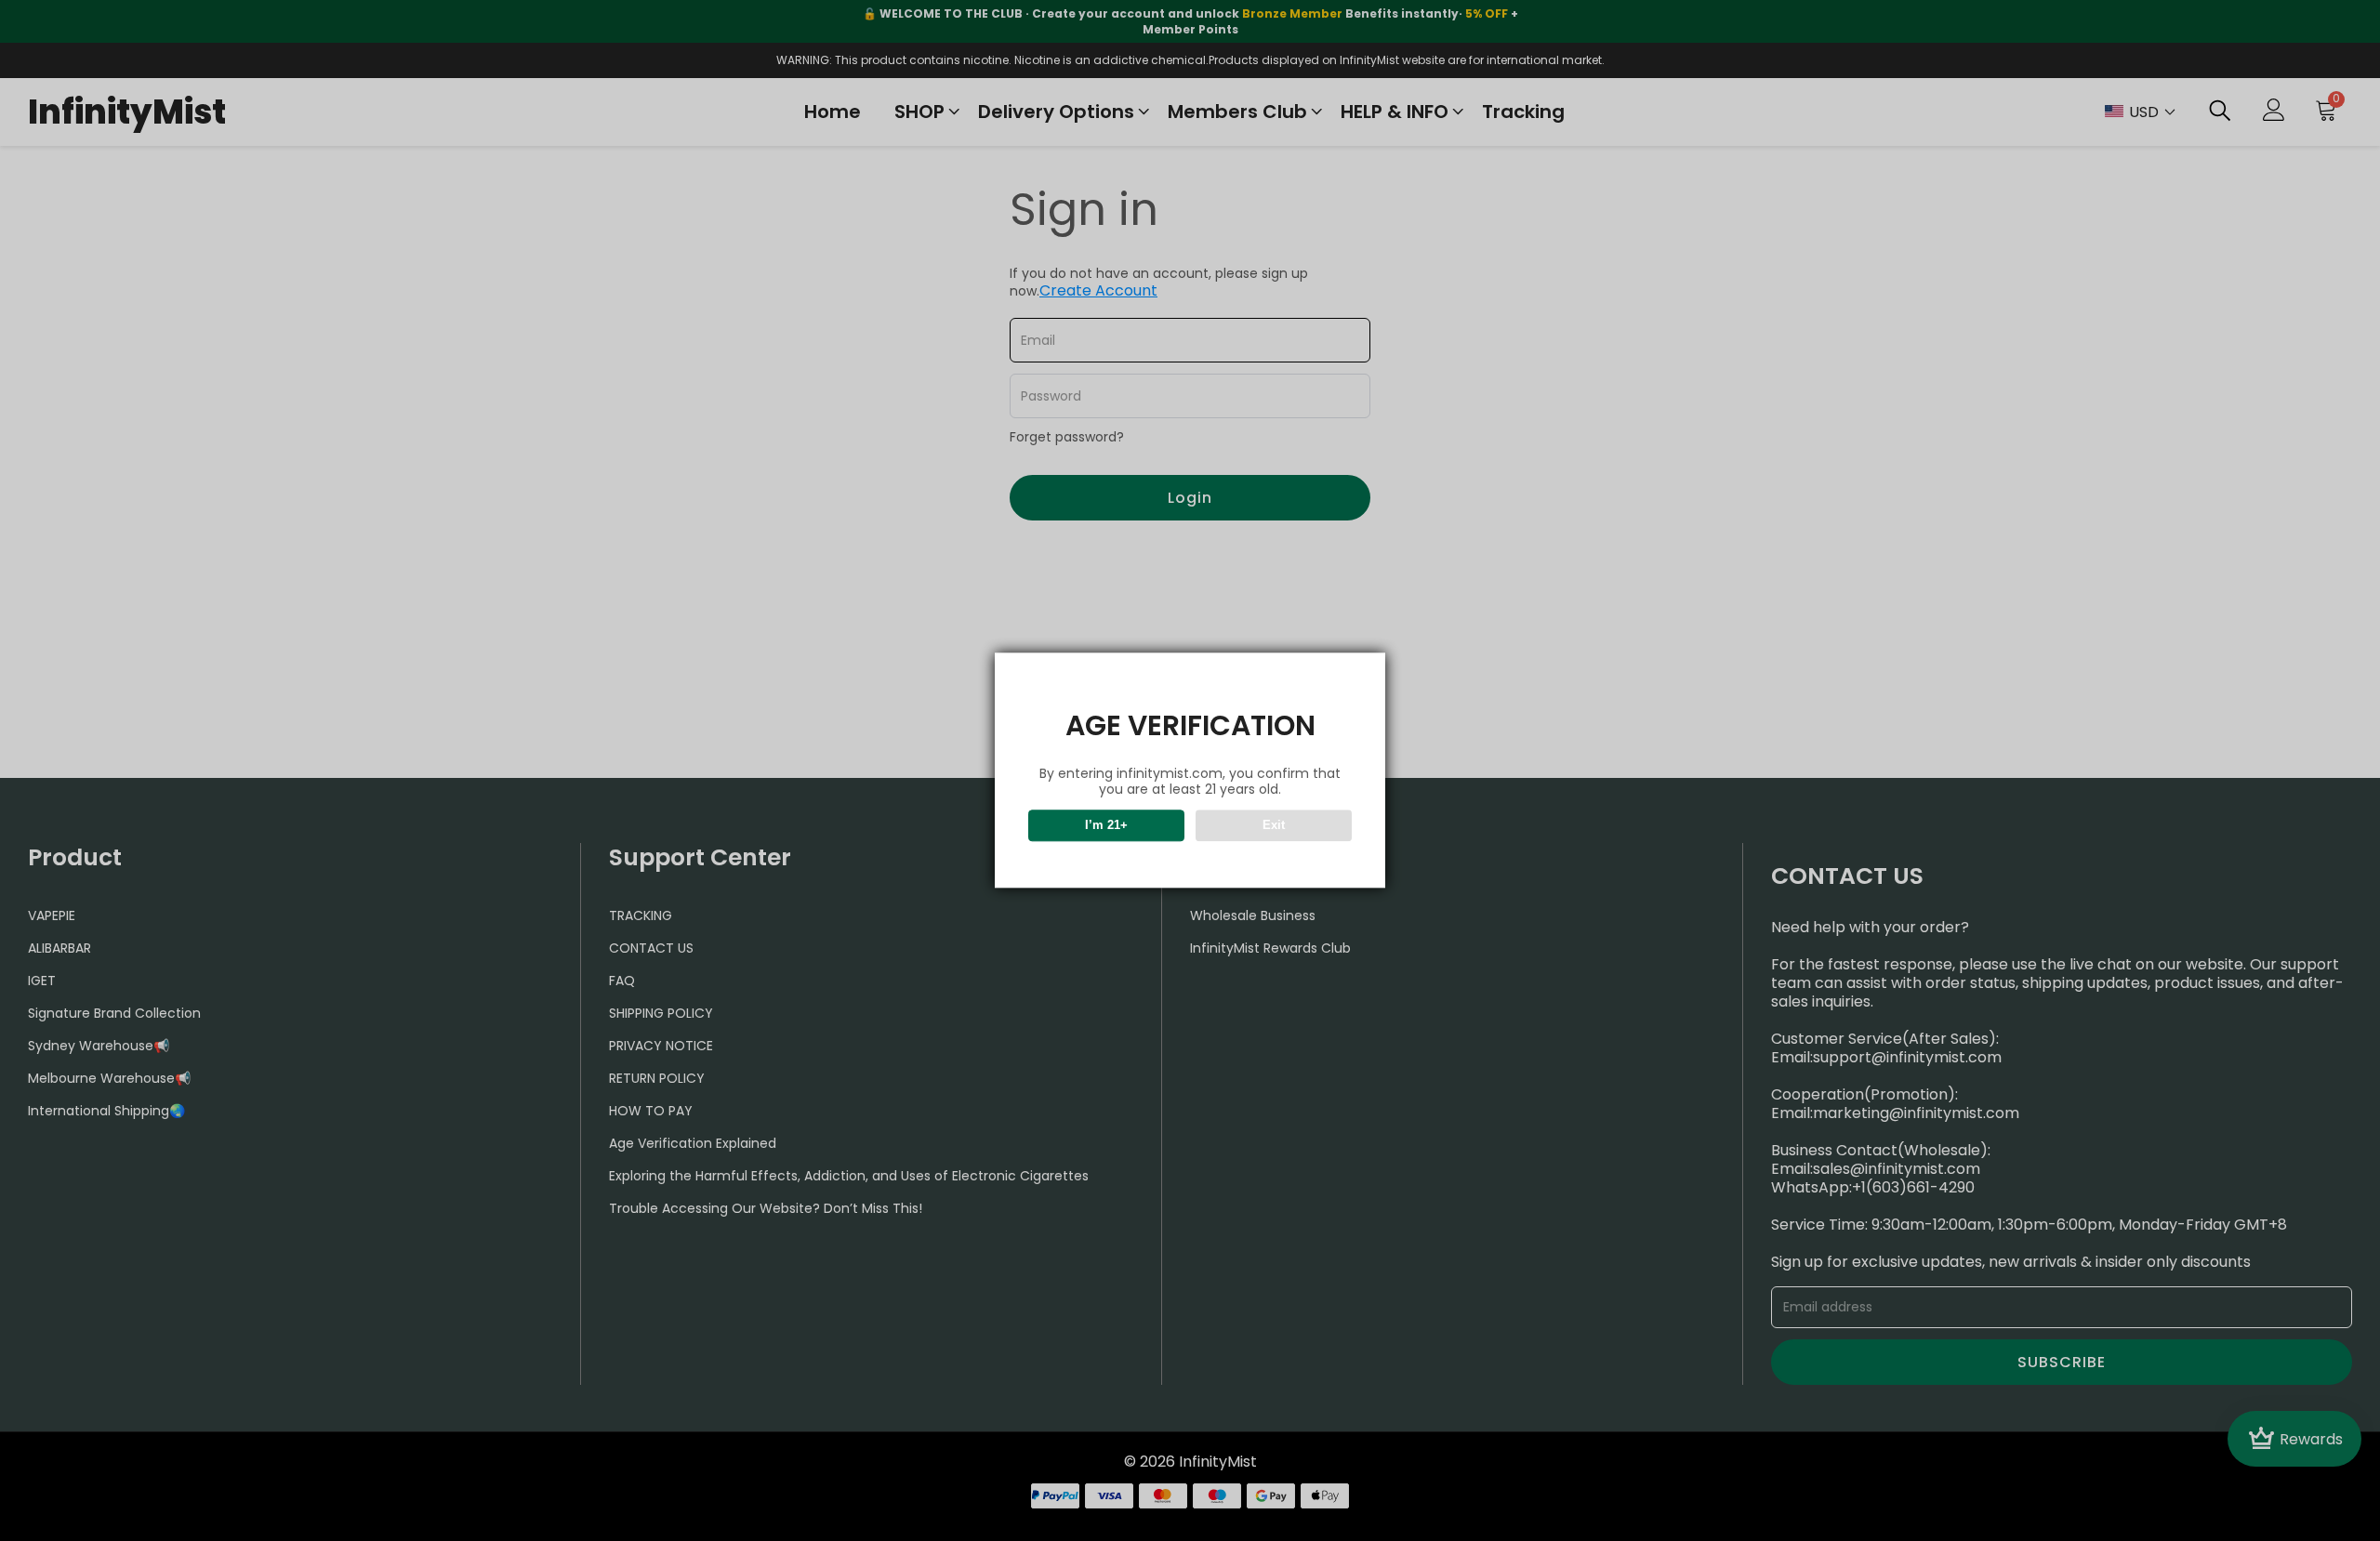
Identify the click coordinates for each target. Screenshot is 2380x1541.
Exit (1274, 826)
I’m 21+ (1106, 826)
